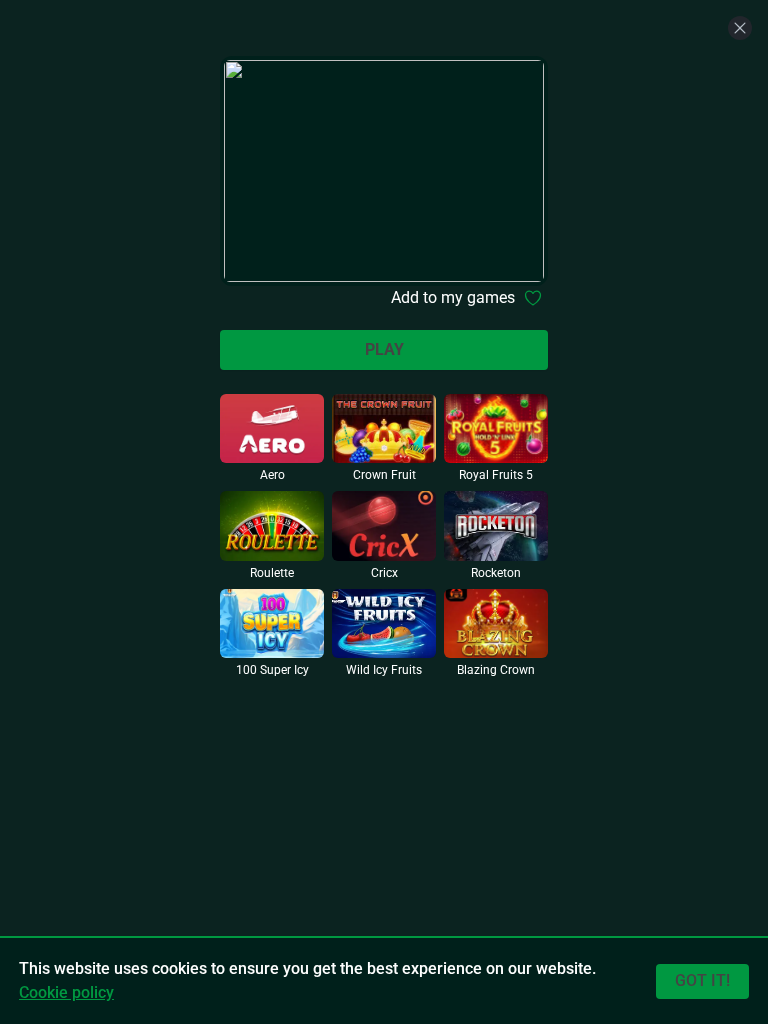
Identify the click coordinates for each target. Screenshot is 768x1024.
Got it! (702, 980)
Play (384, 349)
